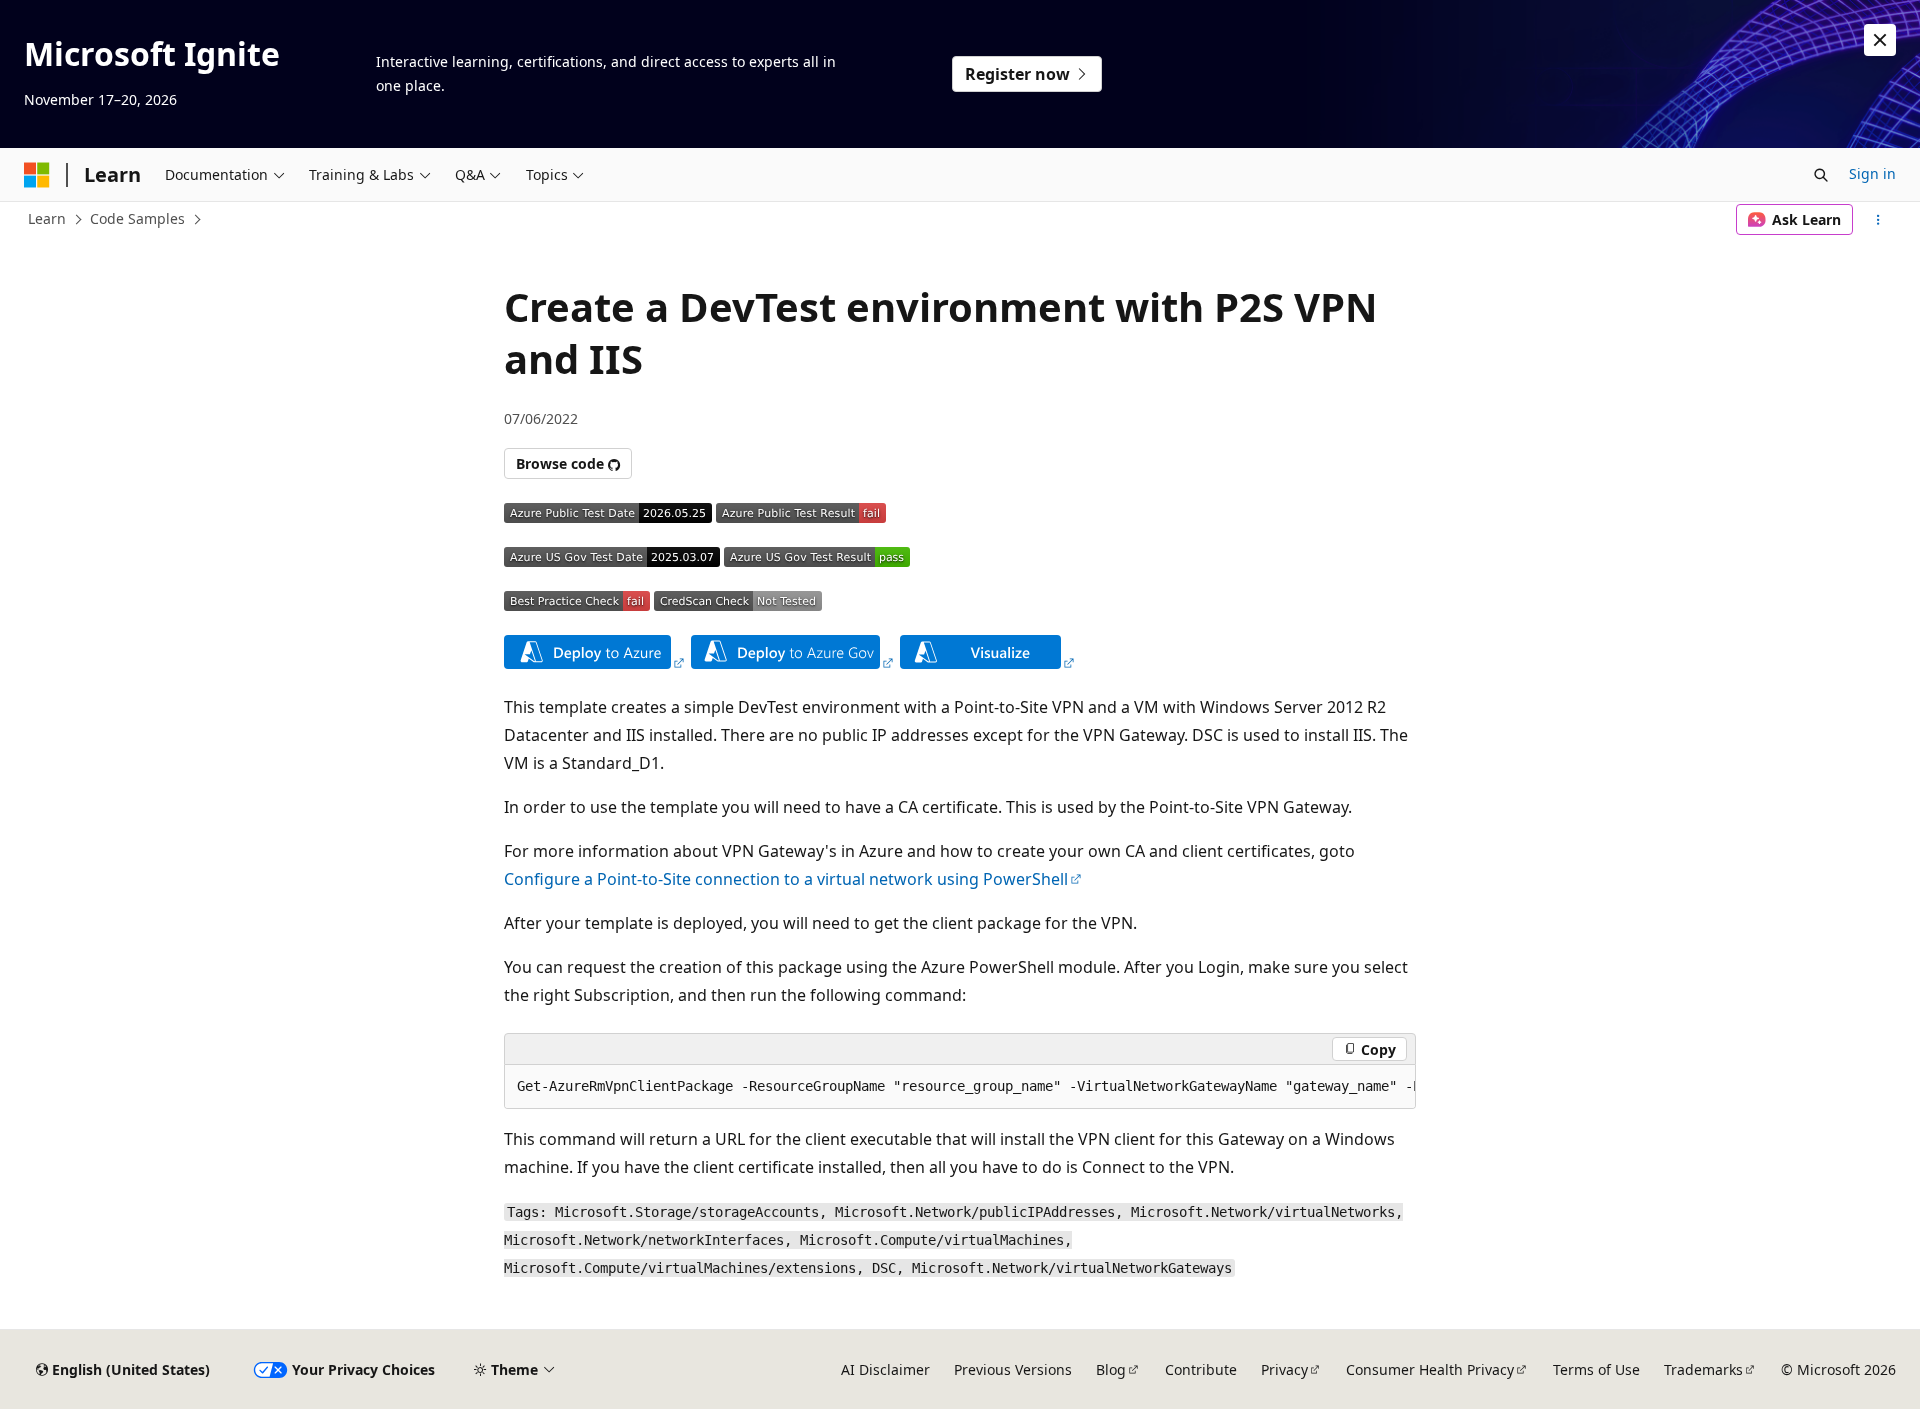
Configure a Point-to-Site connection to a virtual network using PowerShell (786, 879)
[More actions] (1878, 220)
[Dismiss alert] (1880, 40)
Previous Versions (1013, 1369)
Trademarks (1703, 1369)
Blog (1111, 1369)
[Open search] (1821, 175)
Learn (47, 218)
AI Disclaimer (885, 1369)
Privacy (1284, 1369)
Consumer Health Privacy (1430, 1369)
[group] (960, 1087)
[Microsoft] (37, 175)
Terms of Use (1596, 1369)
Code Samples (137, 218)
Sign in (1872, 173)
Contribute (1201, 1369)
